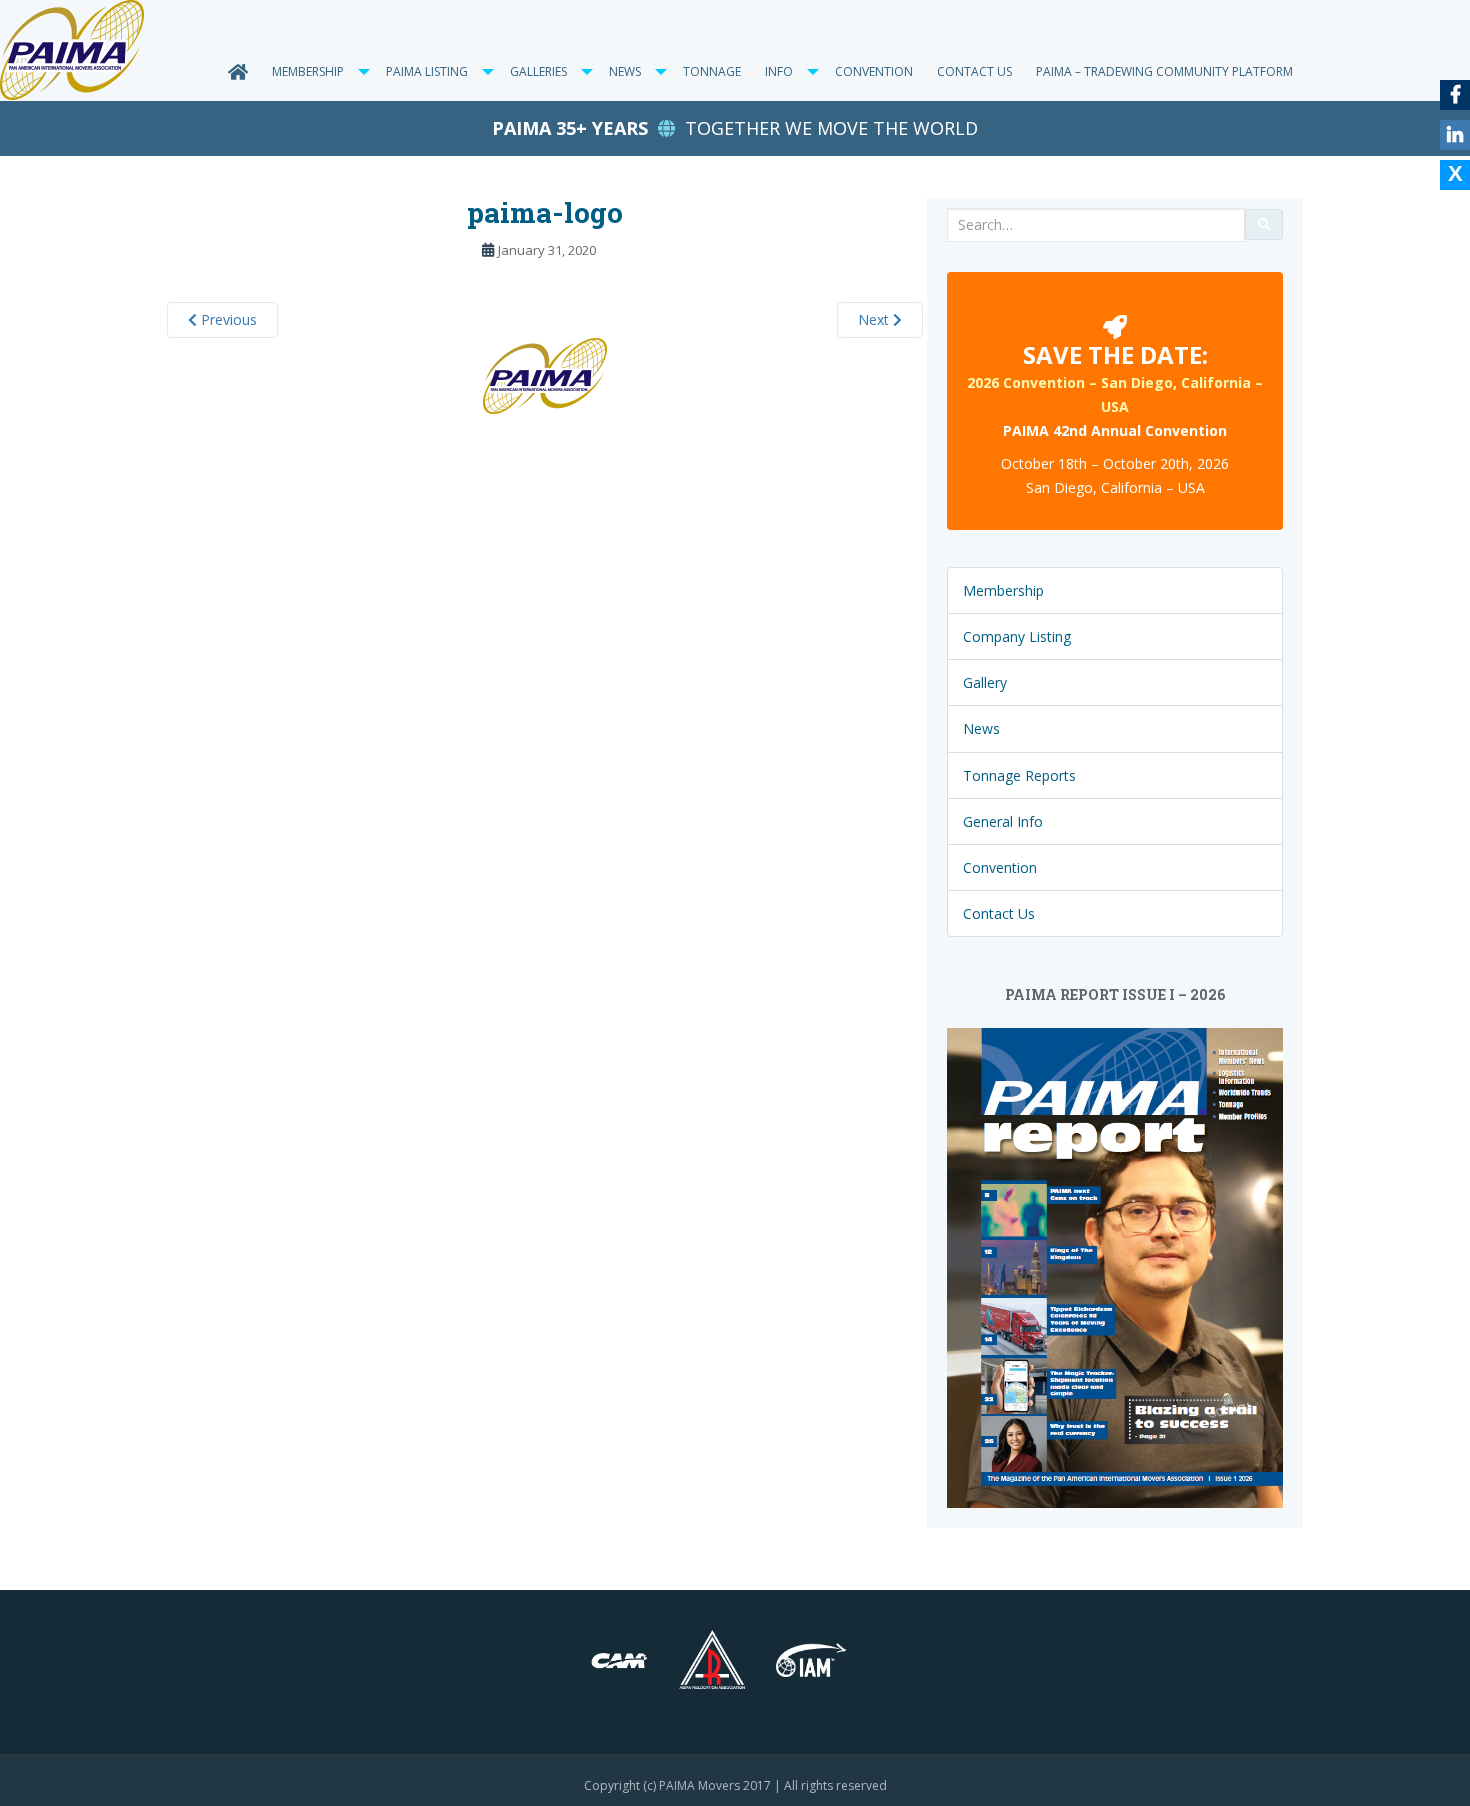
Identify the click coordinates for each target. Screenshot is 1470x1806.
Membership (308, 71)
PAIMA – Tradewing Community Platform (1164, 71)
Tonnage (712, 71)
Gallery (985, 682)
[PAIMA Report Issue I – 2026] (1115, 1266)
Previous (227, 319)
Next (875, 319)
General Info (1003, 821)
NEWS (625, 71)
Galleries (538, 71)
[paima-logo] (545, 374)
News (981, 728)
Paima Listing (427, 71)
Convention (874, 71)
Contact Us (974, 71)
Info (779, 71)
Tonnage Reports (1019, 775)
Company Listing (1017, 636)
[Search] (1264, 224)
